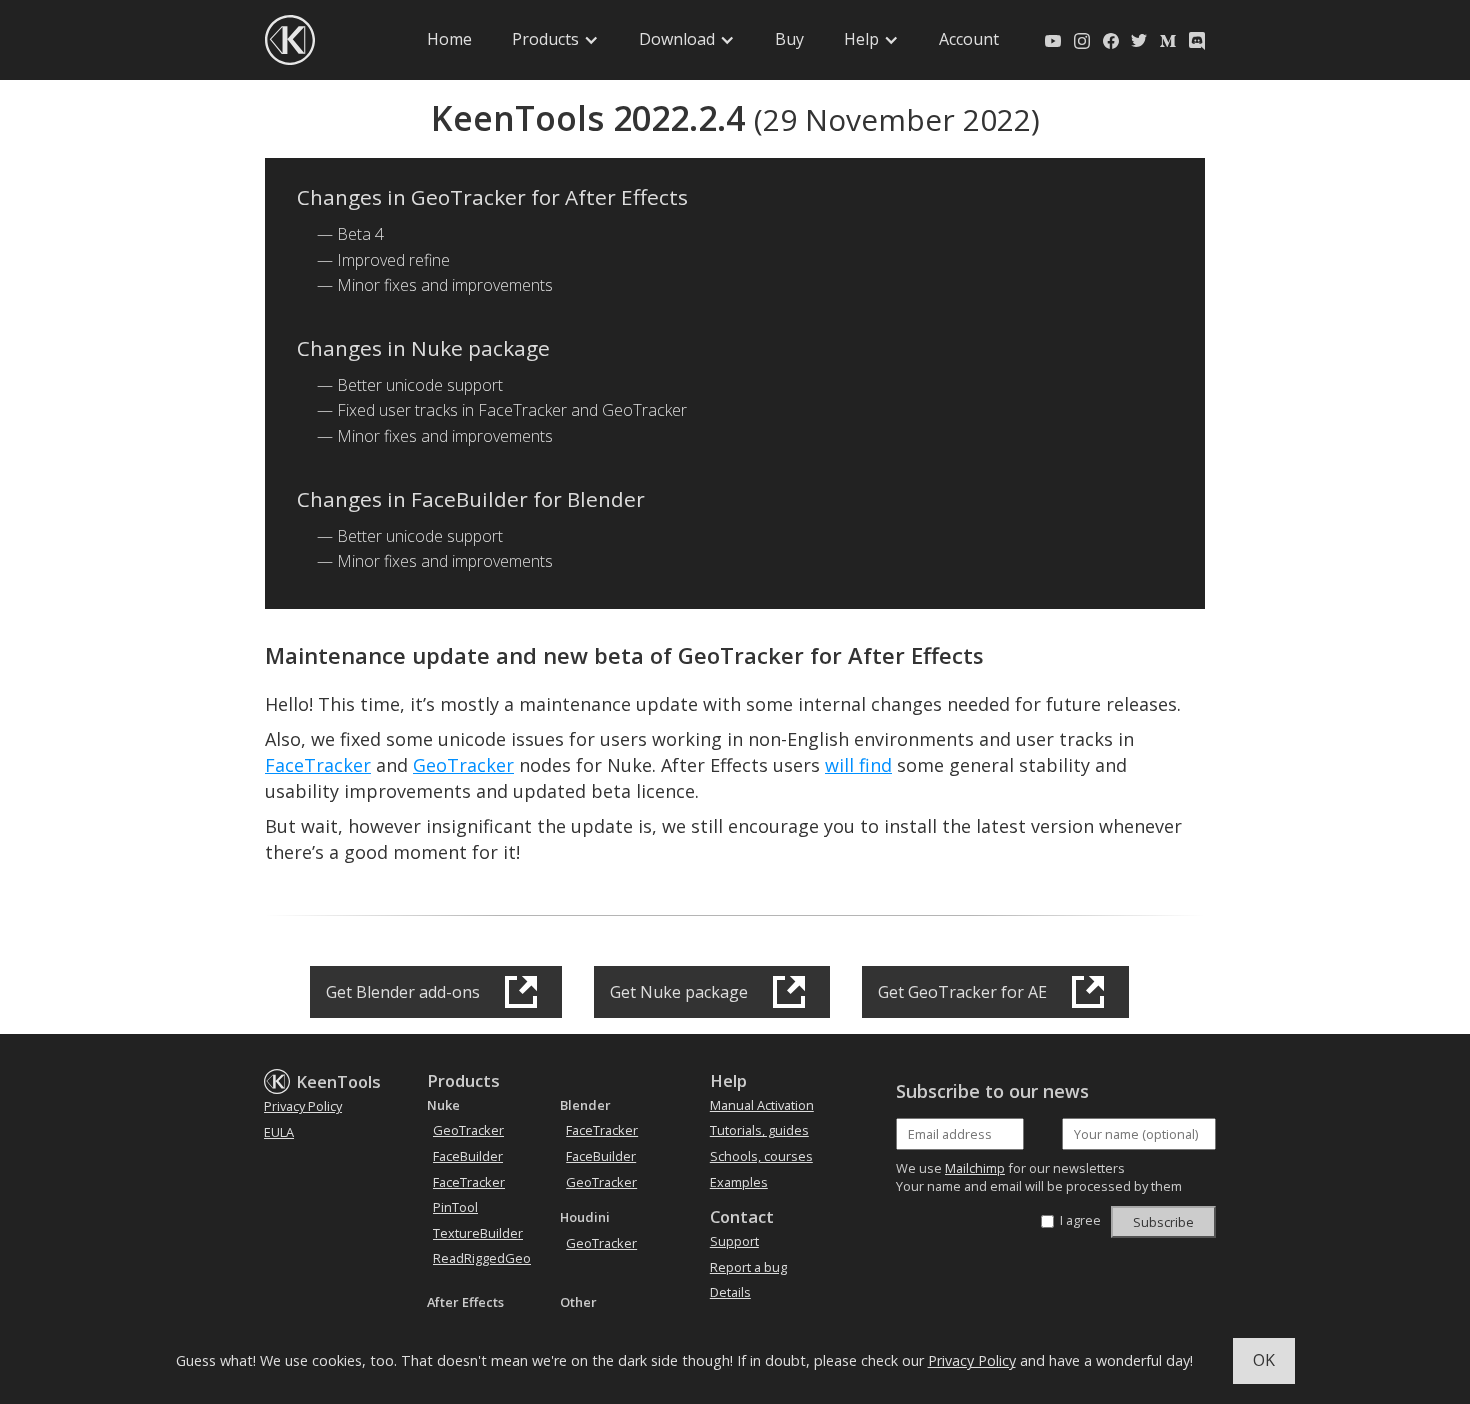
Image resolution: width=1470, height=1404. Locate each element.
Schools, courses (761, 1156)
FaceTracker (318, 765)
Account (969, 39)
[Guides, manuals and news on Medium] (1168, 40)
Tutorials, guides (759, 1130)
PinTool (455, 1207)
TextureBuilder (478, 1233)
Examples (739, 1182)
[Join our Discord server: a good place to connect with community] (1197, 40)
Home (449, 39)
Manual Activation (762, 1105)
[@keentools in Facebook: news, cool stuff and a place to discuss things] (1111, 40)
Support (734, 1241)
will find (858, 765)
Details (730, 1292)
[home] (290, 40)
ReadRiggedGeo (482, 1258)
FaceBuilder (468, 1156)
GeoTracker (463, 765)
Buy (789, 39)
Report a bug (748, 1267)
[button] (555, 40)
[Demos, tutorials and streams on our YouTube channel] (1053, 40)
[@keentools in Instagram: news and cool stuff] (1082, 40)
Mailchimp (975, 1168)
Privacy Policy (972, 1360)
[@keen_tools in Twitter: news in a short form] (1139, 40)
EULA (279, 1132)
